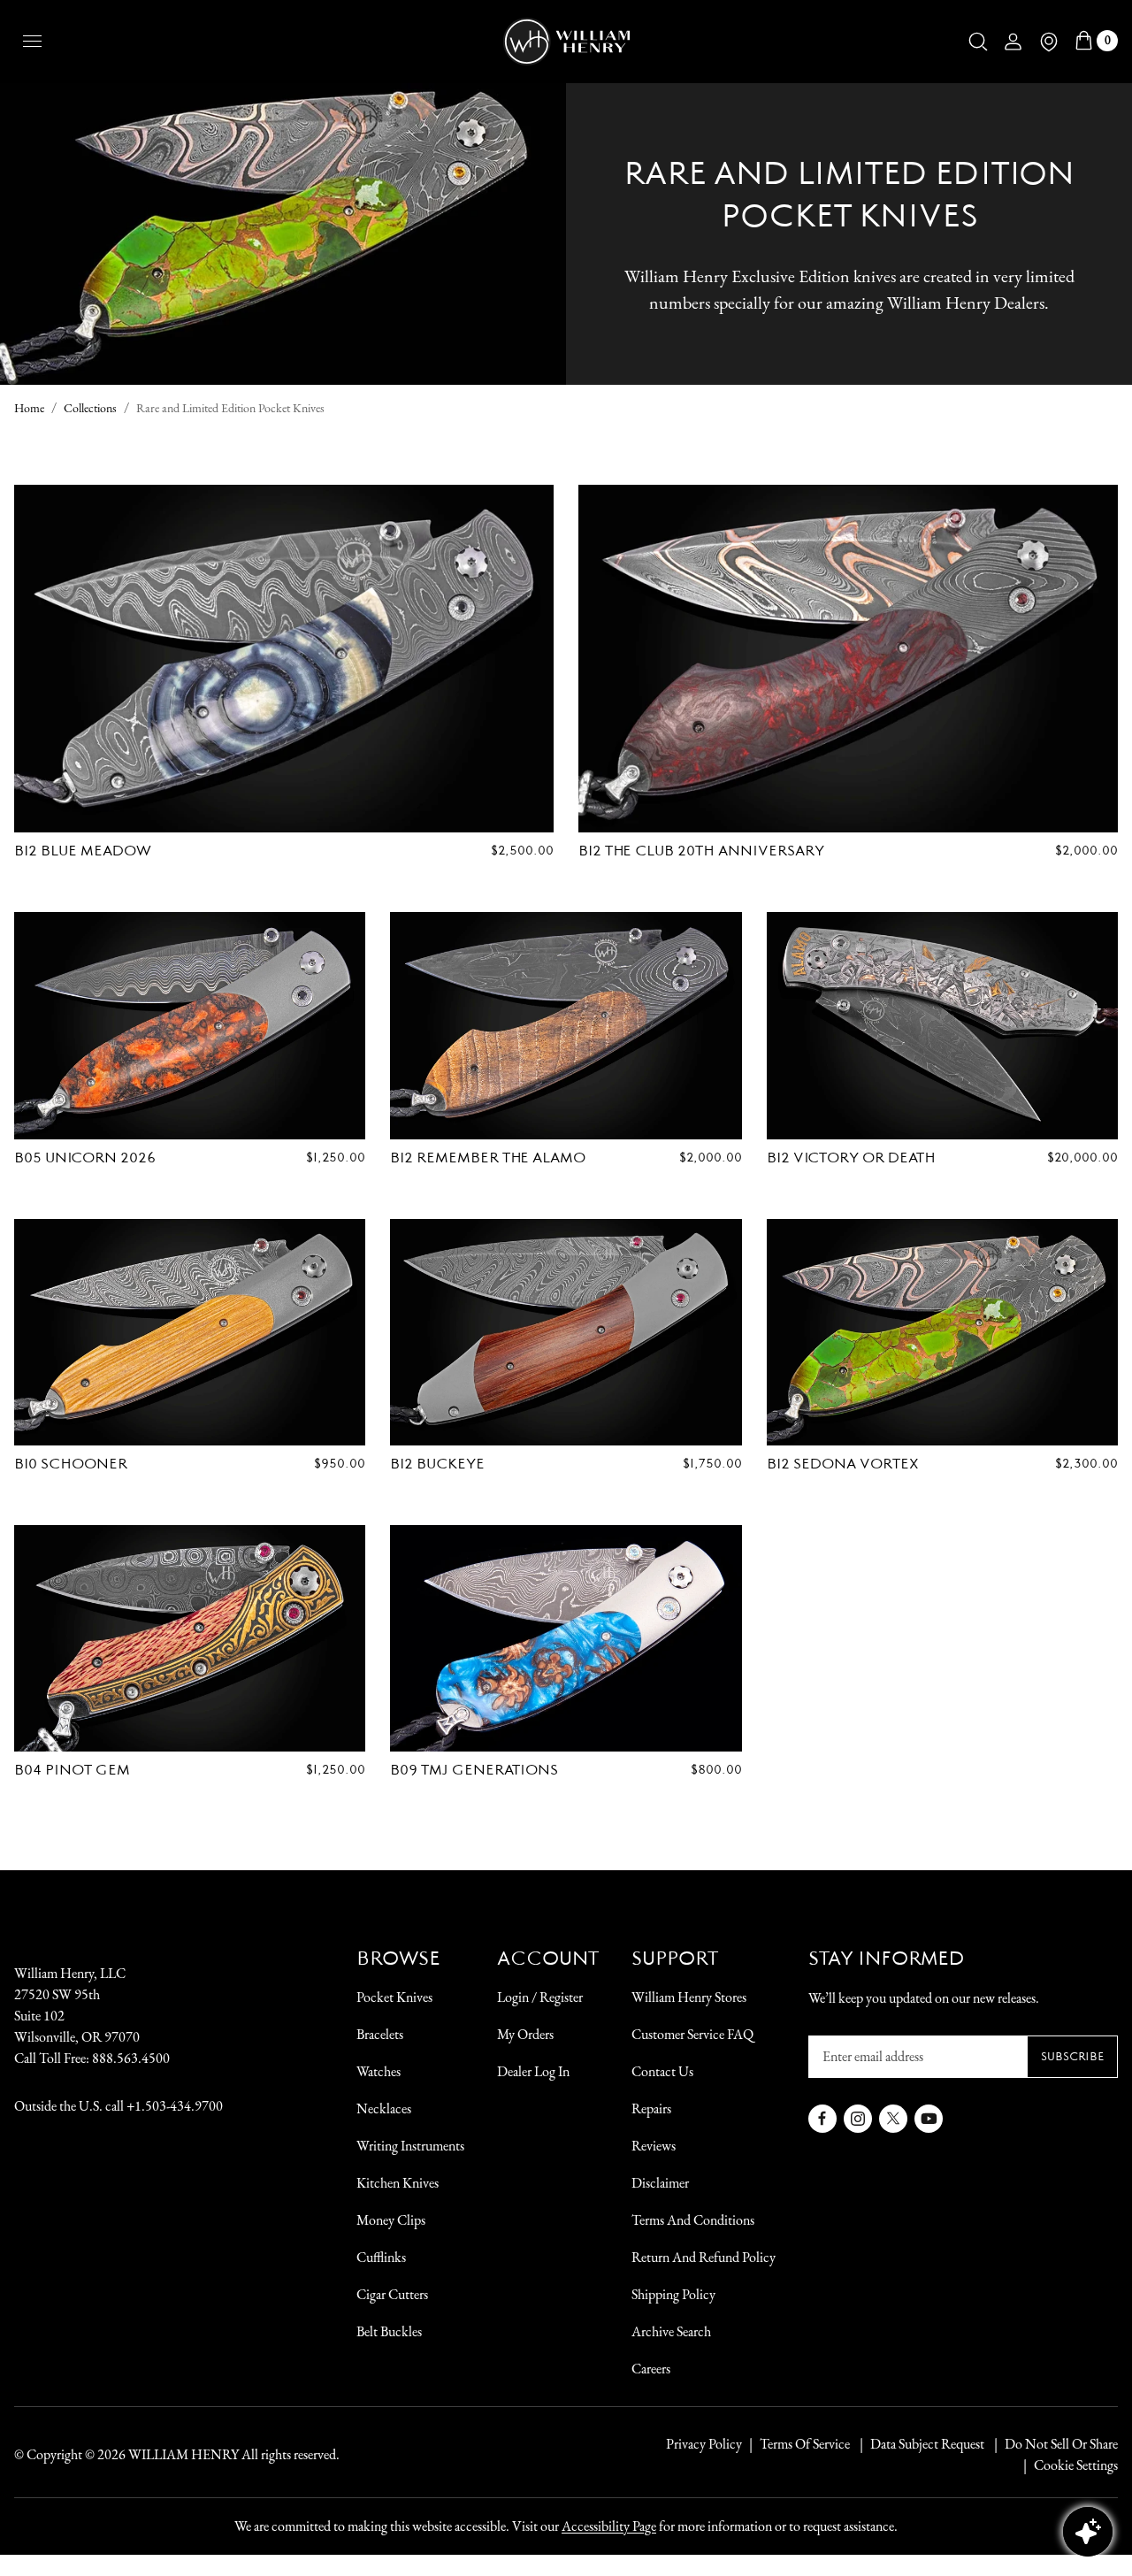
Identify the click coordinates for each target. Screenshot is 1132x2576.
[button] (978, 42)
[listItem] (1052, 2444)
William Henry (184, 2454)
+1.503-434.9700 (175, 2106)
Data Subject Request (927, 2444)
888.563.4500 (131, 2058)
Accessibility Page (609, 2526)
